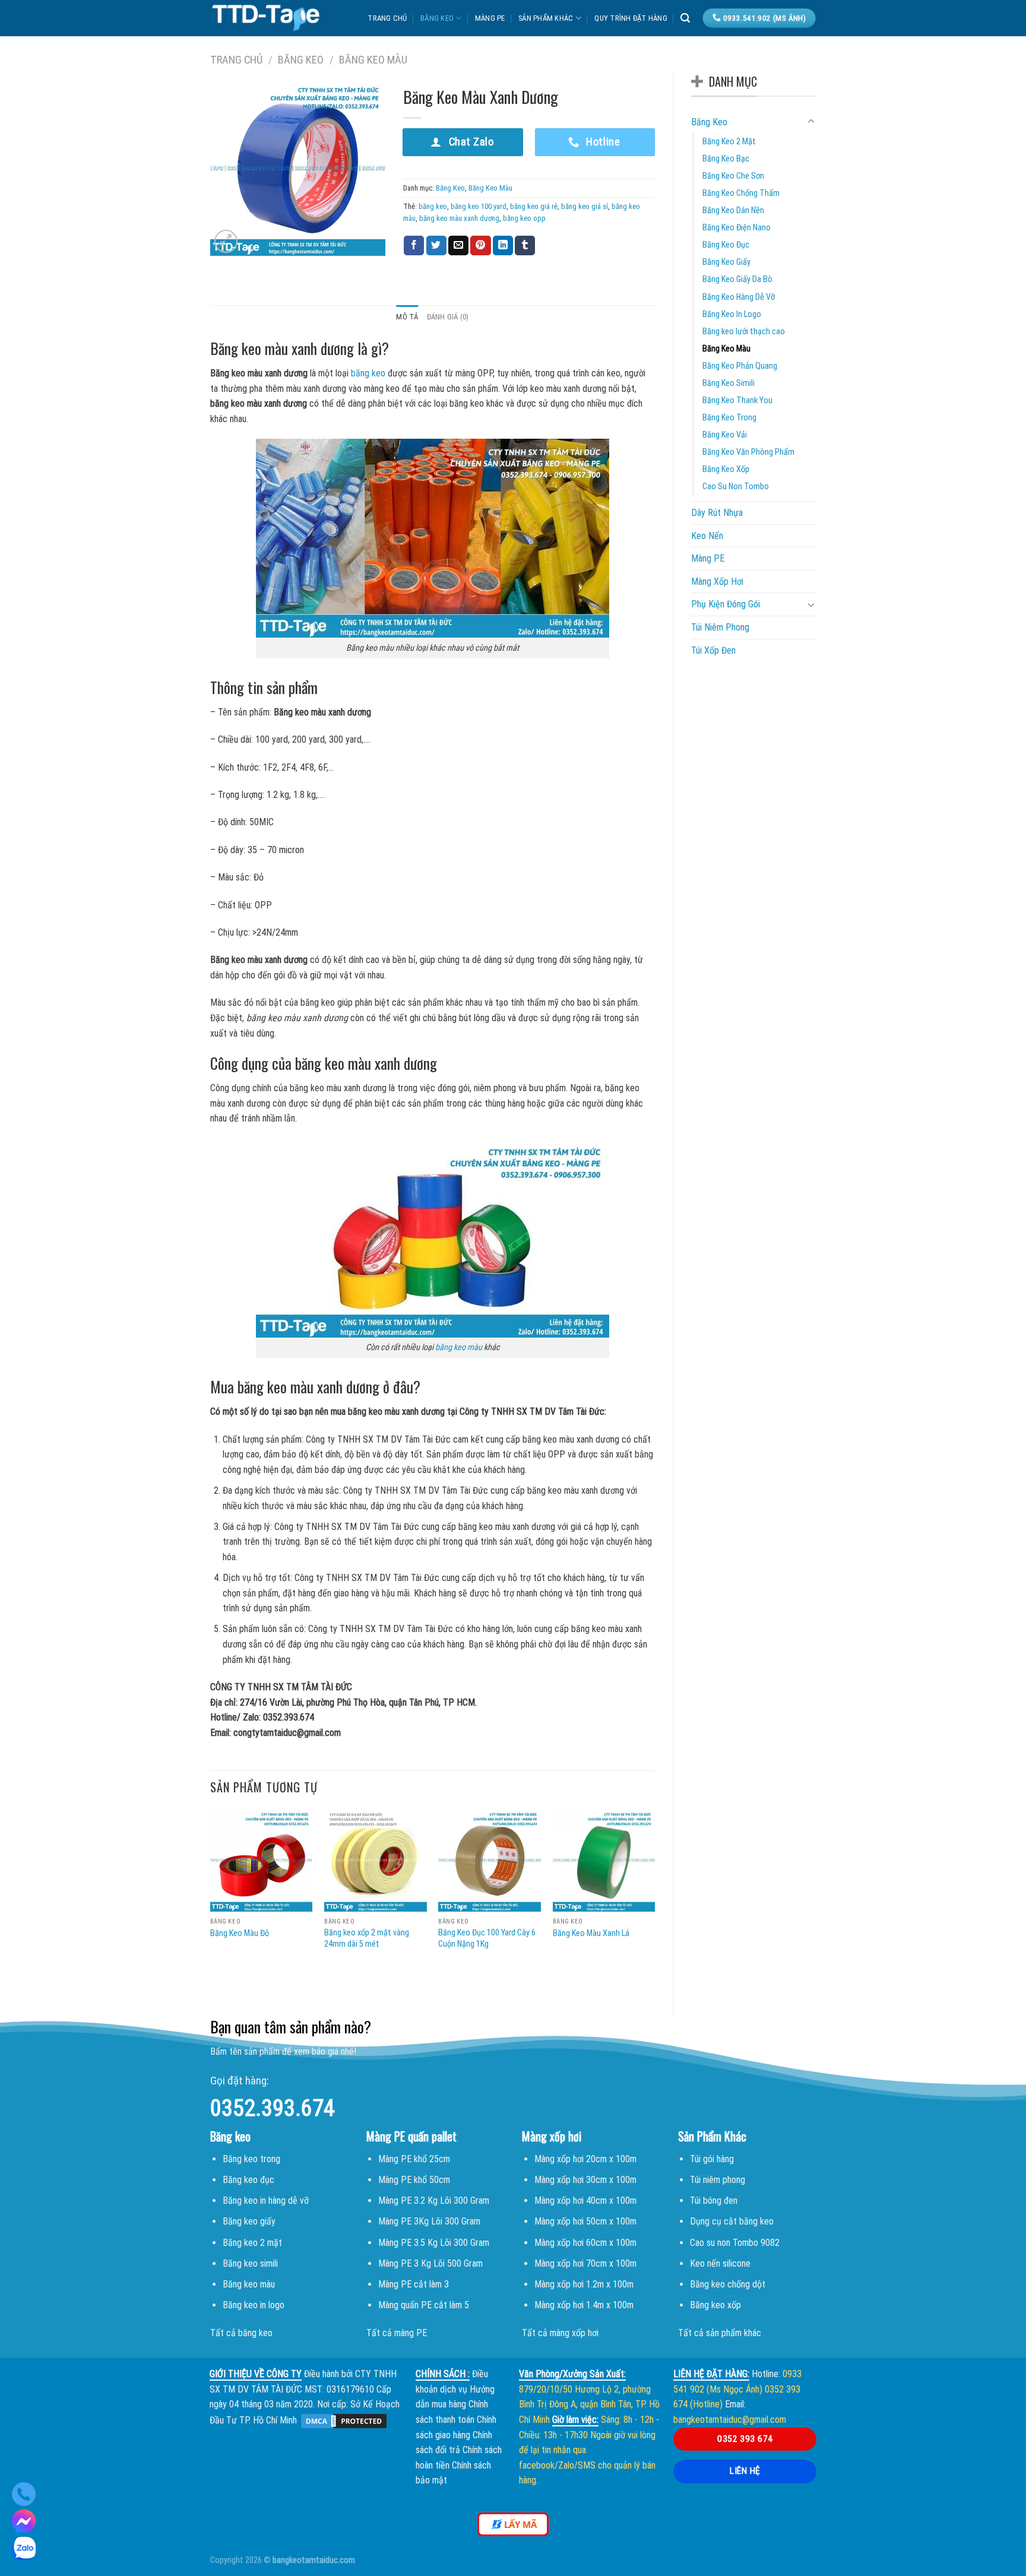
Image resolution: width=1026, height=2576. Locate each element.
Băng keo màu (249, 2284)
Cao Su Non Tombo (736, 487)
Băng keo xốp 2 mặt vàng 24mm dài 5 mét (367, 1938)
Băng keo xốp (715, 2305)
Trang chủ (387, 18)
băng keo (433, 206)
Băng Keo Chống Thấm (741, 193)
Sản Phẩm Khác (546, 18)
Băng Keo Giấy (726, 262)
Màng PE (490, 18)
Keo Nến (707, 536)
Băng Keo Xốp (726, 469)
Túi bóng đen (714, 2200)
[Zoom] (226, 241)
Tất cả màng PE (397, 2333)
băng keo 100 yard (479, 206)
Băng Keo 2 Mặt (729, 142)
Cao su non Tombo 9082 (735, 2243)
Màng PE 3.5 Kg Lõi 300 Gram (434, 2243)
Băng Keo (437, 18)
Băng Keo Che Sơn (733, 176)
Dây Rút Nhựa (717, 513)
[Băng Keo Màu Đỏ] (262, 1860)
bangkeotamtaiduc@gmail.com (730, 2420)
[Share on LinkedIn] (503, 246)
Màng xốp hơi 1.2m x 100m (584, 2284)
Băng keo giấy (249, 2221)
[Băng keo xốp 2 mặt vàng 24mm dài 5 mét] (376, 1860)
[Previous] (211, 1903)
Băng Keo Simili (729, 383)
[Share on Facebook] (414, 246)
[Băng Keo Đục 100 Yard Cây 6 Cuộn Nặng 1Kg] (490, 1860)
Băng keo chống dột (728, 2284)
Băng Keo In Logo (732, 314)
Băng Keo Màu (373, 60)
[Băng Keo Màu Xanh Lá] (604, 1860)
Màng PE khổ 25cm (414, 2159)
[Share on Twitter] (436, 246)
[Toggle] (811, 122)
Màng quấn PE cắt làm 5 (424, 2305)
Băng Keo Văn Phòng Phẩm (748, 452)
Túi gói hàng (712, 2159)
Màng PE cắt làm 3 (414, 2284)
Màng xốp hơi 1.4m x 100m (584, 2305)
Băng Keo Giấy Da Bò (737, 279)
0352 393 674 (745, 2439)
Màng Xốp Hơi (717, 582)
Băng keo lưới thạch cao (744, 332)
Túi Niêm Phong (720, 627)
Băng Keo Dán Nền (733, 210)
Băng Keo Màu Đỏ (240, 1933)
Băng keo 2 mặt (252, 2243)
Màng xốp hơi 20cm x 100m (585, 2159)
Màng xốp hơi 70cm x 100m (585, 2263)
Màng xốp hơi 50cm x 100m (585, 2221)
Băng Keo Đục (726, 245)
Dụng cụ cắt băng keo (732, 2221)
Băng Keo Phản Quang (740, 366)
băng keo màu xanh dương (459, 218)
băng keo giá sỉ (585, 206)
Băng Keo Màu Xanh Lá (591, 1933)
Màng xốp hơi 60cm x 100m (585, 2243)
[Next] (654, 1903)
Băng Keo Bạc (726, 159)
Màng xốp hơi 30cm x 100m (585, 2180)
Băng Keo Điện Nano (737, 228)
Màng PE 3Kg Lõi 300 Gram (429, 2221)
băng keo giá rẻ (534, 206)
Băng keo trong (251, 2159)
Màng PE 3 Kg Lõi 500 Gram (430, 2263)
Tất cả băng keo (241, 2333)
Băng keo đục (248, 2180)
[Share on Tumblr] (525, 246)
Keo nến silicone (720, 2263)
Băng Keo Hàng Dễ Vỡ (739, 297)
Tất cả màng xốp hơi (560, 2333)
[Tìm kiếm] (685, 18)
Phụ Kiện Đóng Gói (726, 604)
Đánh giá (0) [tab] (448, 317)
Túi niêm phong (718, 2180)
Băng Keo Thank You (737, 400)
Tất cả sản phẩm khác (720, 2333)
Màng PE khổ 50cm (414, 2180)
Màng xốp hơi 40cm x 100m (585, 2200)
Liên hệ (745, 2471)
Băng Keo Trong (729, 418)
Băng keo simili (250, 2263)
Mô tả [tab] (407, 317)
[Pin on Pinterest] (480, 246)
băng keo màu (459, 1347)
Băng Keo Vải (725, 435)
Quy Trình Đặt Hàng (631, 18)
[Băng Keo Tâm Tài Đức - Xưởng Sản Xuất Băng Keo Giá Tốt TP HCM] (266, 18)
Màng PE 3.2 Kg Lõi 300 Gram (434, 2200)
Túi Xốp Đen (713, 650)
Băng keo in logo (254, 2305)
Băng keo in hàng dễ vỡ (266, 2200)
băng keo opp (524, 218)
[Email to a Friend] (458, 246)
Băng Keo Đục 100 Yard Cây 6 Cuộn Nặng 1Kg (487, 1938)
